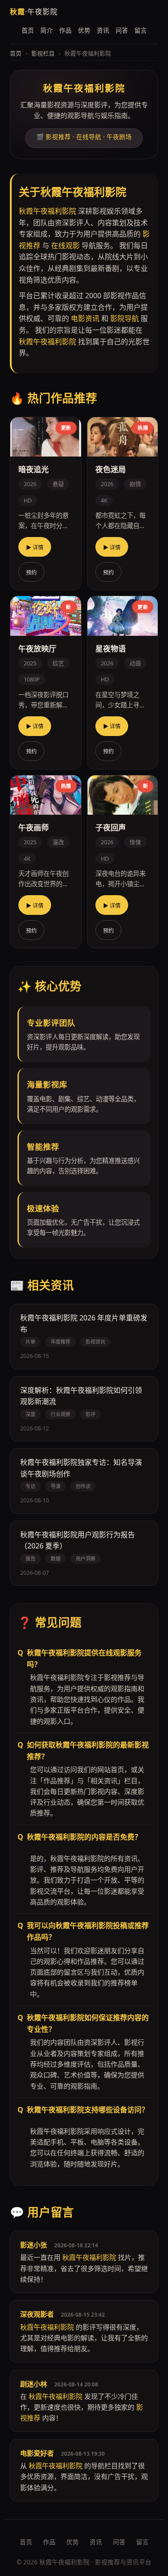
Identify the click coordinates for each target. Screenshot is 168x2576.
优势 (84, 30)
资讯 (103, 30)
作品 (65, 30)
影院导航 (125, 318)
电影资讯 (85, 318)
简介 (47, 30)
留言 (141, 30)
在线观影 (65, 245)
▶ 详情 (35, 548)
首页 (28, 30)
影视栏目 (43, 53)
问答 (122, 30)
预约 (31, 573)
